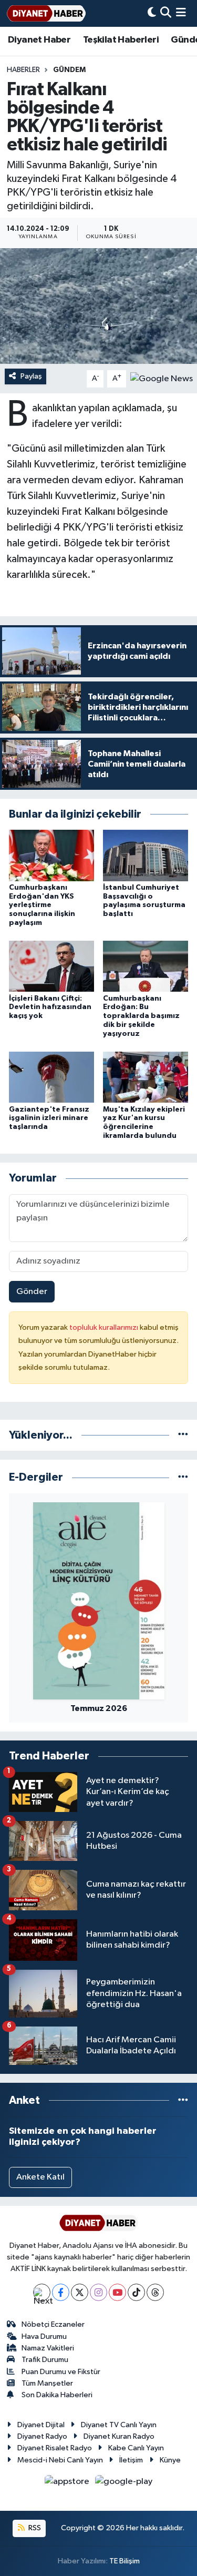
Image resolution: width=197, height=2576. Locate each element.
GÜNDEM (69, 70)
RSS (34, 2528)
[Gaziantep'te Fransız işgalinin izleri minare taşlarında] (51, 1077)
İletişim (131, 2460)
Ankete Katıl (40, 2177)
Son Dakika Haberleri (57, 2395)
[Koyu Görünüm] (152, 13)
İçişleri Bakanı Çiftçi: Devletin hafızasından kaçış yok (50, 1007)
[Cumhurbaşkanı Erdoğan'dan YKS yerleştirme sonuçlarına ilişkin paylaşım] (51, 855)
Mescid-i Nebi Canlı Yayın (60, 2460)
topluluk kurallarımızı (105, 1327)
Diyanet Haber (39, 40)
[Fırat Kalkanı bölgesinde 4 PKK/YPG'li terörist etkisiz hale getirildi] (98, 306)
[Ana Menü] (181, 13)
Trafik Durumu (45, 2360)
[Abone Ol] (162, 378)
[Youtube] (117, 2292)
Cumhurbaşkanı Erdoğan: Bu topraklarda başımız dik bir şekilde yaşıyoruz (141, 1016)
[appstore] (68, 2484)
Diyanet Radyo (42, 2436)
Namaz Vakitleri (48, 2348)
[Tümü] (183, 1435)
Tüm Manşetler (47, 2383)
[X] (80, 2292)
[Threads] (155, 2292)
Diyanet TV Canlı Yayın (119, 2425)
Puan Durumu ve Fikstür (61, 2372)
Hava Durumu (44, 2336)
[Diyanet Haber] (46, 13)
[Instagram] (98, 2292)
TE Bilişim (125, 2561)
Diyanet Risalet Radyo (55, 2448)
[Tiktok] (136, 2292)
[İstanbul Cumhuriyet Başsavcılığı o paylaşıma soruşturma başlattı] (146, 855)
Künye (170, 2460)
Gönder (32, 1292)
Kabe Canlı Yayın (136, 2448)
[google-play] (124, 2484)
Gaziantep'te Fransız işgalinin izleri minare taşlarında (49, 1118)
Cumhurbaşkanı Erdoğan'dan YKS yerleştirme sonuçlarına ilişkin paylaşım (42, 905)
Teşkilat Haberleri (121, 40)
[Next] (42, 2292)
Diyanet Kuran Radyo (119, 2436)
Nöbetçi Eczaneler (53, 2324)
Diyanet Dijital (41, 2425)
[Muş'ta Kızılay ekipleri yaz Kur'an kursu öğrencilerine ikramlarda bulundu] (146, 1077)
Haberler (23, 70)
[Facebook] (61, 2292)
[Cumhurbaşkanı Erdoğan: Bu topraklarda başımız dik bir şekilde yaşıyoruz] (146, 966)
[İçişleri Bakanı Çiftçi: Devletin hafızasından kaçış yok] (51, 966)
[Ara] (166, 13)
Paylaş (31, 376)
